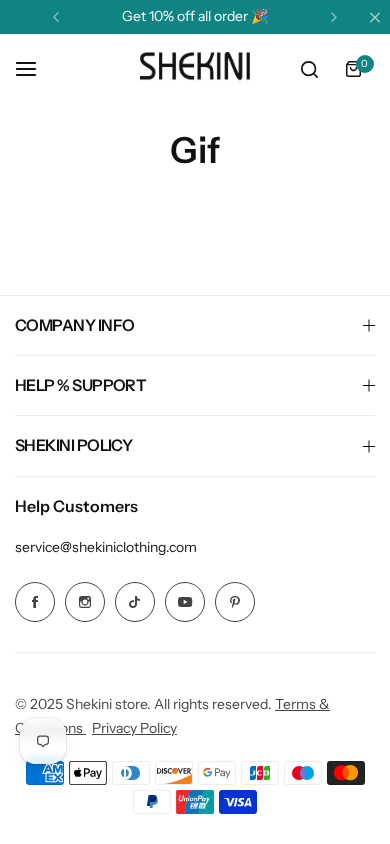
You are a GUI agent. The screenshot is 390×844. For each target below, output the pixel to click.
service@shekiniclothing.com (106, 547)
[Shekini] (195, 69)
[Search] (309, 69)
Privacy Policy (134, 728)
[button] (56, 17)
